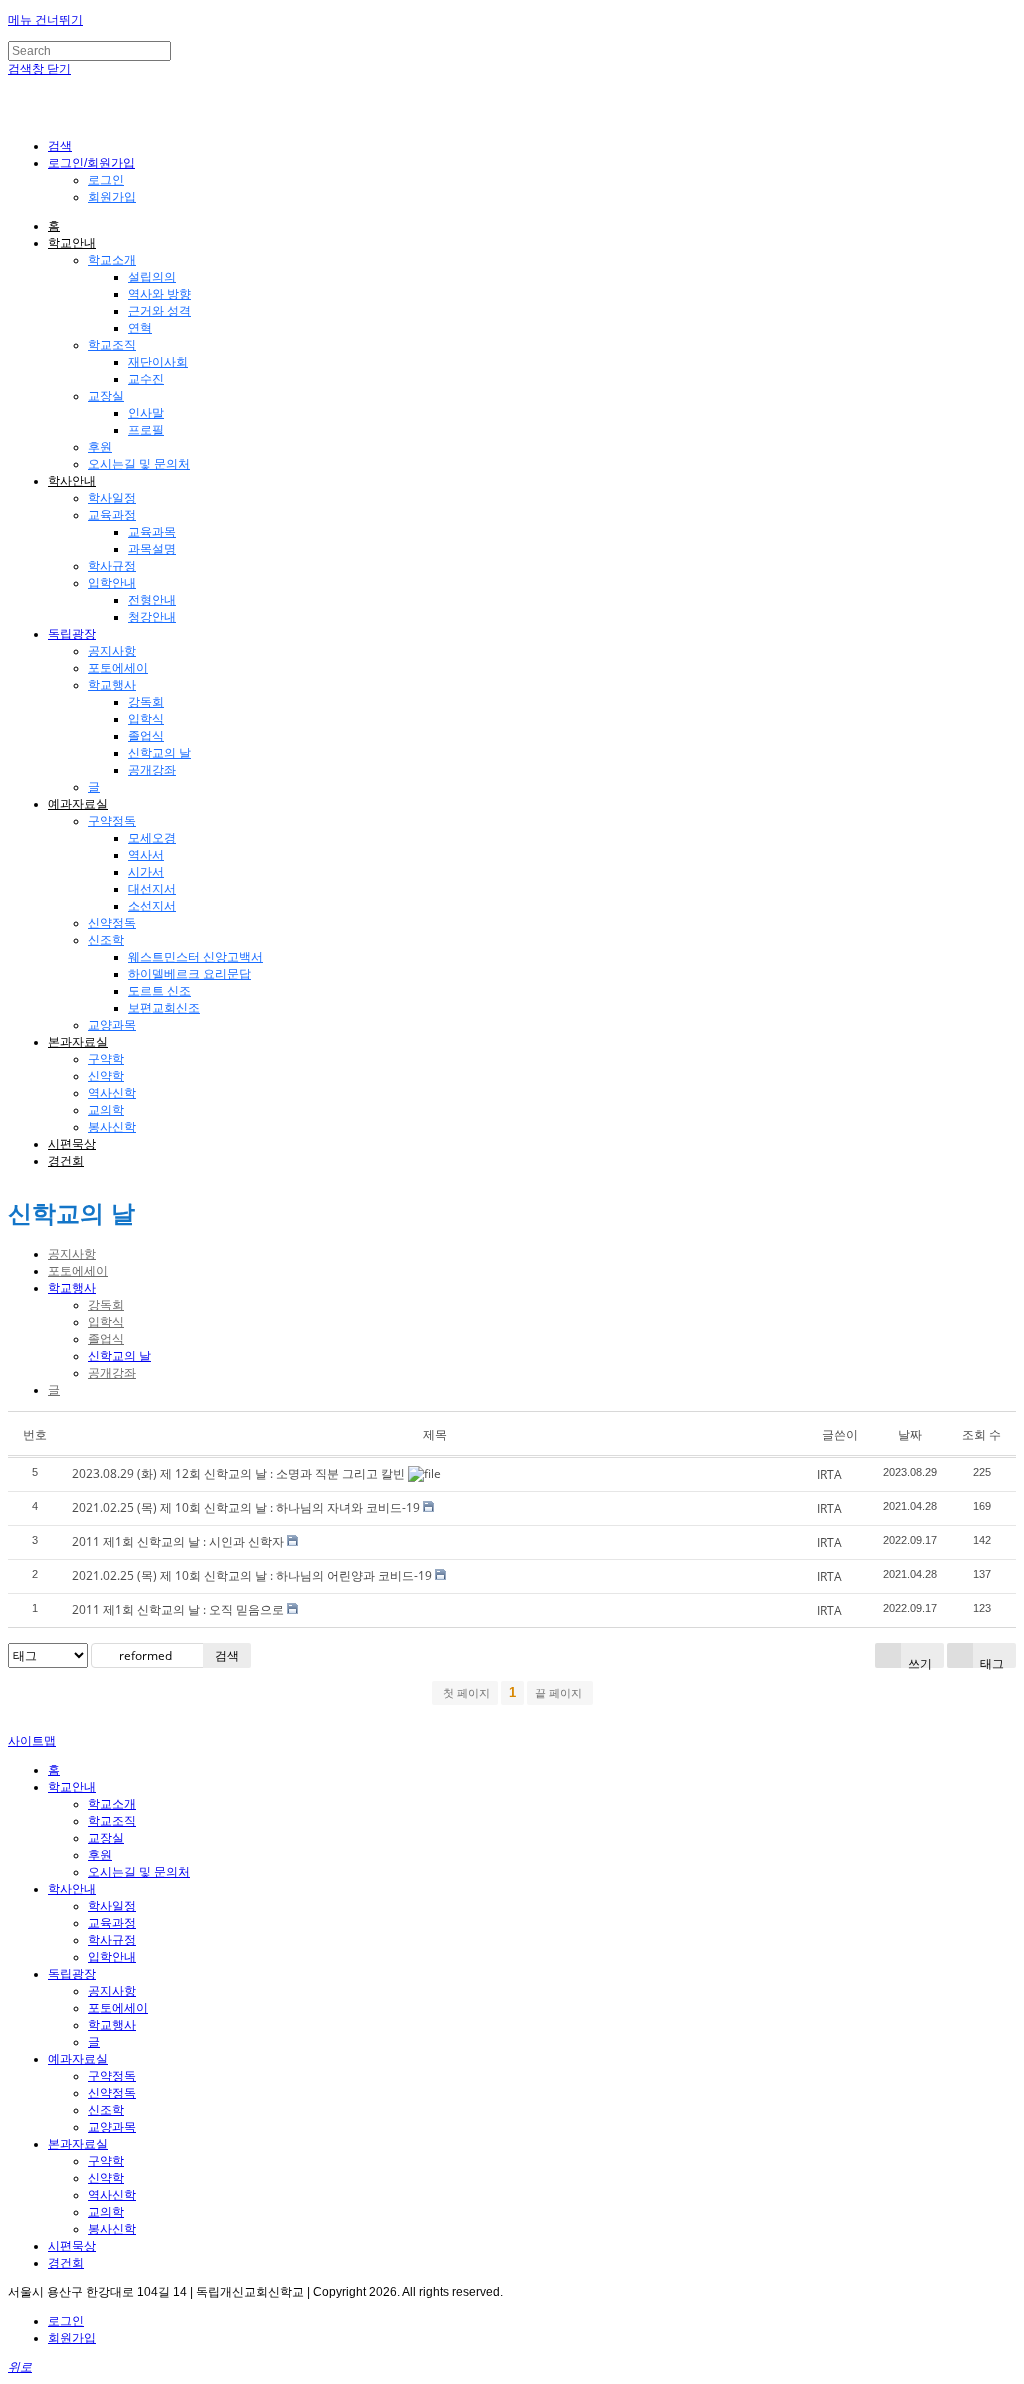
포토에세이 (118, 668)
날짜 (910, 1434)
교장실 (106, 396)
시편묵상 (72, 1144)
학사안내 (72, 481)
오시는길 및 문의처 (139, 464)
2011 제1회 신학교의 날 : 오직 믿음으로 (178, 1609)
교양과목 (112, 1025)
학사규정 (112, 566)
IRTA (829, 1474)
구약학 (106, 1059)
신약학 (106, 1076)
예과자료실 (78, 804)
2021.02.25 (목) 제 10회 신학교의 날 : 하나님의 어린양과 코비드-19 (252, 1575)
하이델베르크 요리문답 (189, 974)
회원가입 (112, 197)
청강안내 (152, 617)
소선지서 (152, 906)
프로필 (146, 430)
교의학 (106, 1110)
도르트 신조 (159, 991)
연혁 (140, 328)
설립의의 (152, 277)
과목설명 (152, 549)
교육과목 (152, 532)
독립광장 (72, 634)
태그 (990, 1661)
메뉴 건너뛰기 (45, 20)
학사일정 (112, 498)
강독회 (146, 702)
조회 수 (981, 1434)
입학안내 (112, 583)
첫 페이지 (465, 1693)
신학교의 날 (159, 753)
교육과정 (112, 515)
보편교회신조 (164, 1008)
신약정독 (112, 923)
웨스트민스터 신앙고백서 (195, 957)
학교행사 (112, 685)
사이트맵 (32, 1741)
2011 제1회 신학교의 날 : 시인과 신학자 (178, 1541)
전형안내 (152, 600)
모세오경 (152, 838)
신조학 (106, 940)
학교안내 (72, 243)
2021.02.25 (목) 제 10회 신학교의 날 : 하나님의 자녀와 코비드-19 (246, 1507)
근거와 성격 (159, 311)
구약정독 (112, 821)
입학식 (146, 719)
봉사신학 (112, 1127)
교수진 (146, 379)
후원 (100, 447)
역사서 (146, 855)
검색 (227, 1655)
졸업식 (146, 736)
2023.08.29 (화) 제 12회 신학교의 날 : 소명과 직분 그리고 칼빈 (238, 1473)
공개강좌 (152, 770)
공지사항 (112, 651)
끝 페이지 (560, 1693)
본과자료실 (78, 1042)
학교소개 (112, 260)
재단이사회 (158, 362)
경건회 (66, 1161)
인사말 (146, 413)
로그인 (106, 180)
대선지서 (152, 889)
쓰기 (918, 1661)
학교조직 (112, 345)
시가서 (146, 872)
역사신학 (112, 1093)
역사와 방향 (159, 294)
